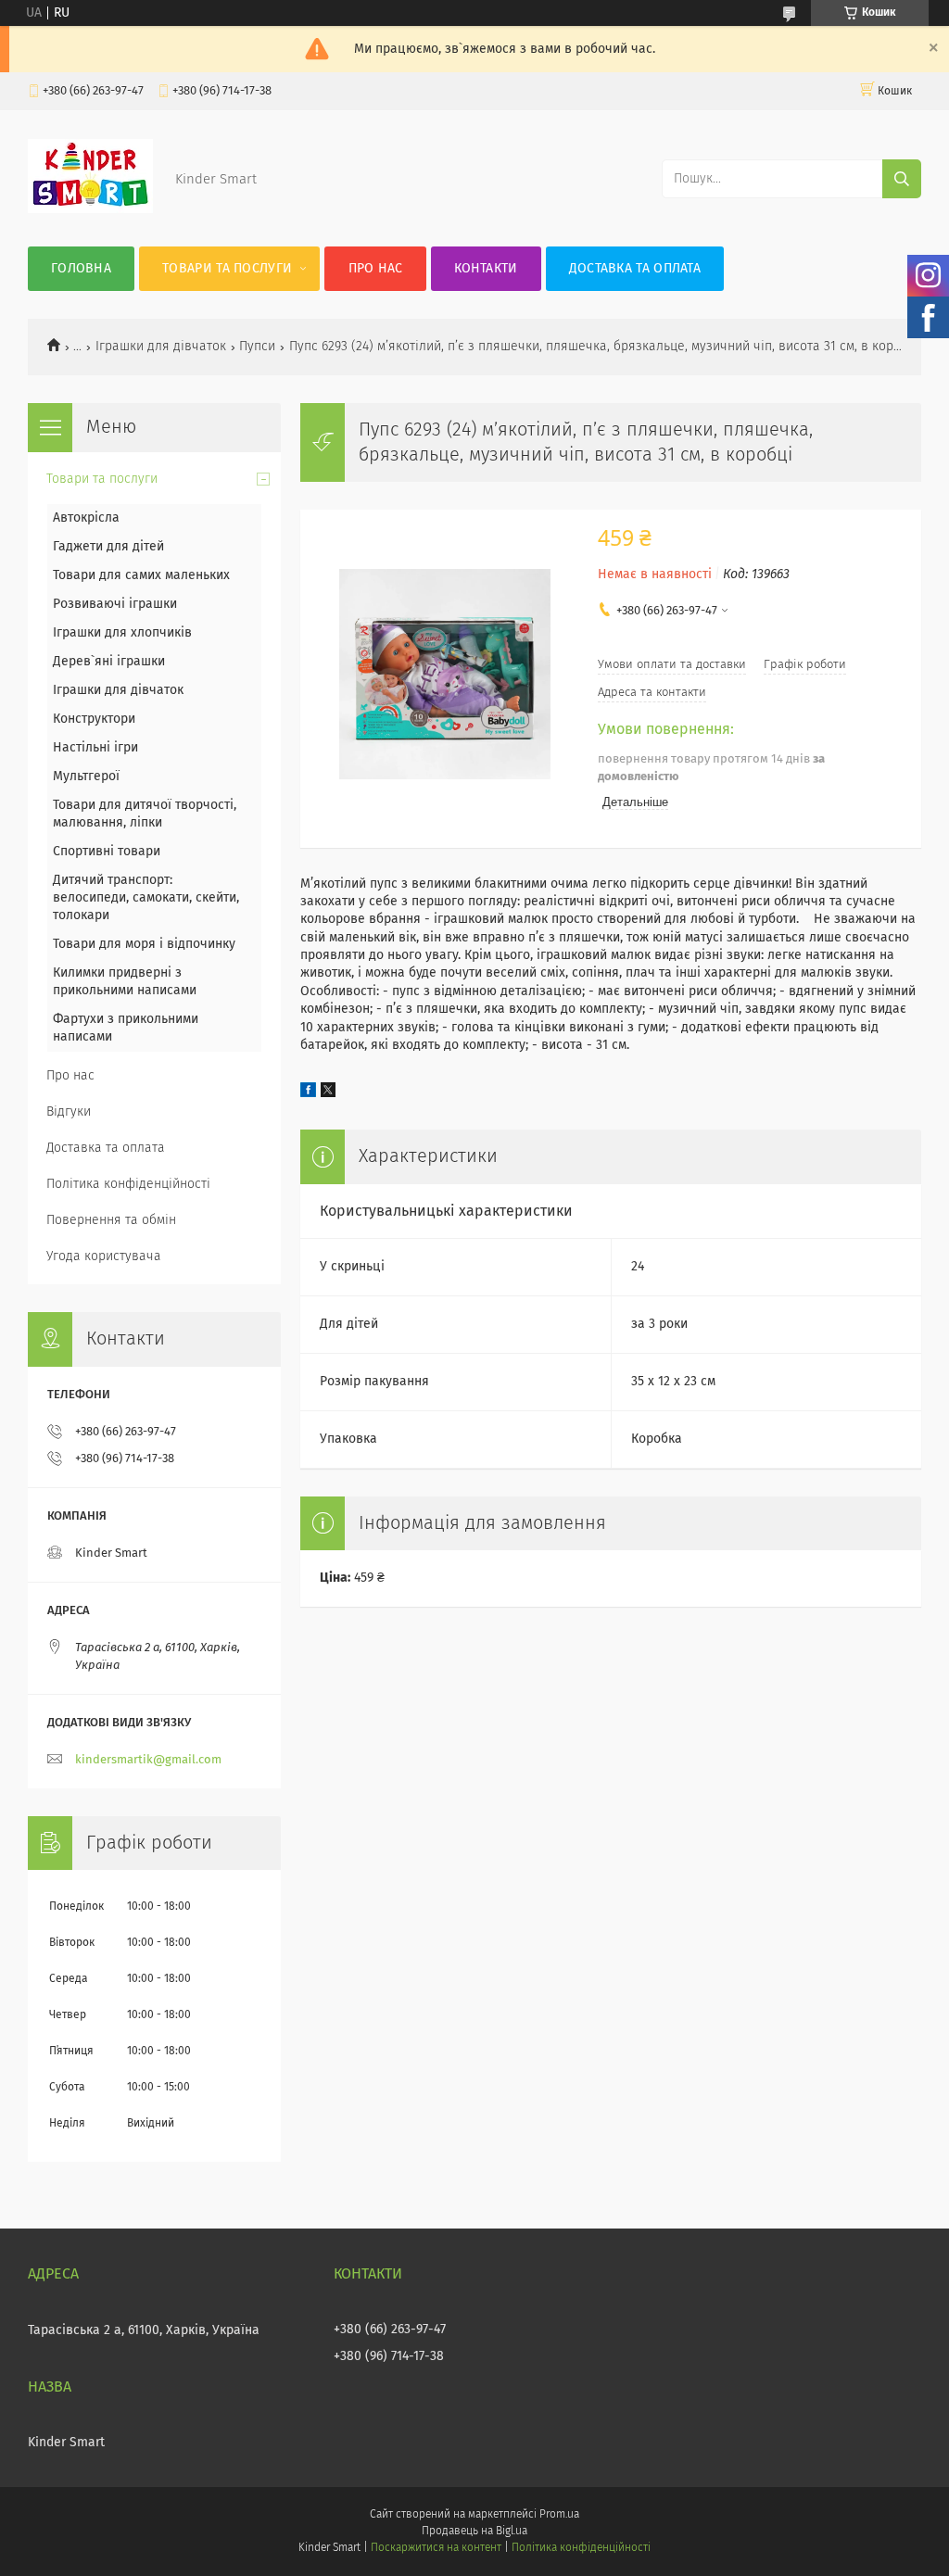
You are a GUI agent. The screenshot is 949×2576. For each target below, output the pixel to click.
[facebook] (308, 1093)
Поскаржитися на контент (436, 2548)
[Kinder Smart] (90, 209)
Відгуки (69, 1112)
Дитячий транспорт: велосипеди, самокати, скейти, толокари (146, 898)
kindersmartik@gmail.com (148, 1760)
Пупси (257, 347)
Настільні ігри (95, 748)
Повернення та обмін (111, 1220)
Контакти (486, 269)
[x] (328, 1093)
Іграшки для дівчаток (161, 347)
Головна (81, 269)
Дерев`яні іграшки (109, 662)
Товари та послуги (227, 269)
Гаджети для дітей (108, 547)
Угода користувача (104, 1256)
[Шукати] (902, 179)
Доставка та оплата (635, 269)
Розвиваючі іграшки (115, 604)
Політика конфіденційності (128, 1184)
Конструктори (94, 719)
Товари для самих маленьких (141, 575)
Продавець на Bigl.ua (474, 2532)
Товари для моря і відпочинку (144, 944)
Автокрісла (86, 518)
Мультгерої (86, 777)
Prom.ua (559, 2515)
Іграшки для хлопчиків (122, 633)
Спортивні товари (107, 852)
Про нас (376, 269)
